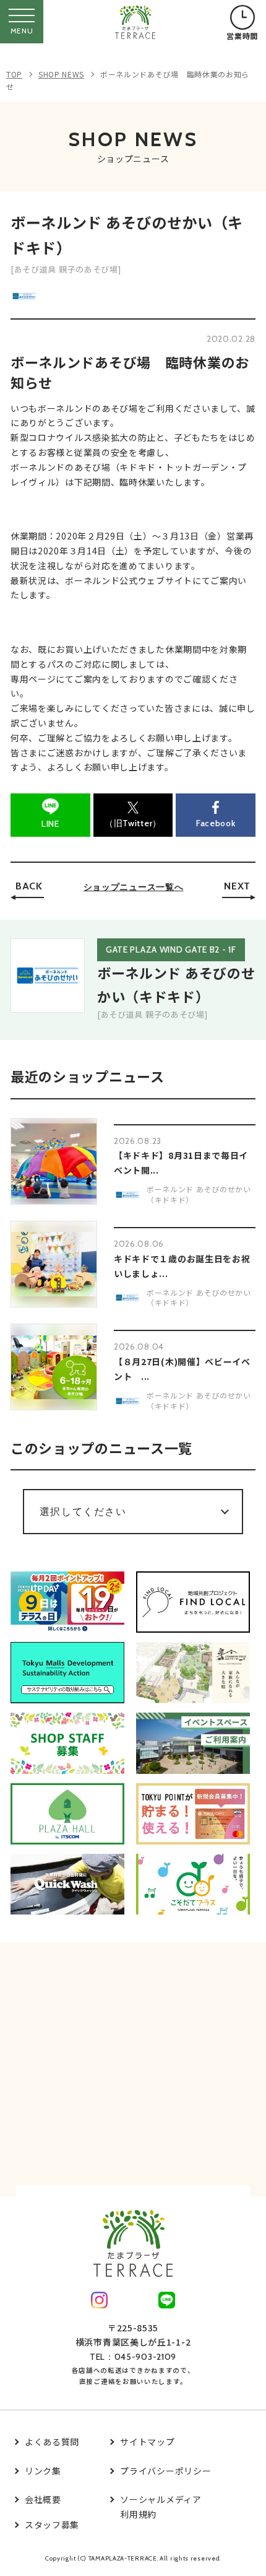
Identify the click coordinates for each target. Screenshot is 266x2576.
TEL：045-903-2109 (133, 2357)
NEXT (237, 886)
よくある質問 (52, 2442)
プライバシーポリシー (165, 2471)
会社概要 (43, 2499)
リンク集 (43, 2471)
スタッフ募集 (52, 2525)
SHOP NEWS (61, 74)
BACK (29, 886)
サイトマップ (147, 2442)
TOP (14, 74)
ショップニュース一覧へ (134, 887)
